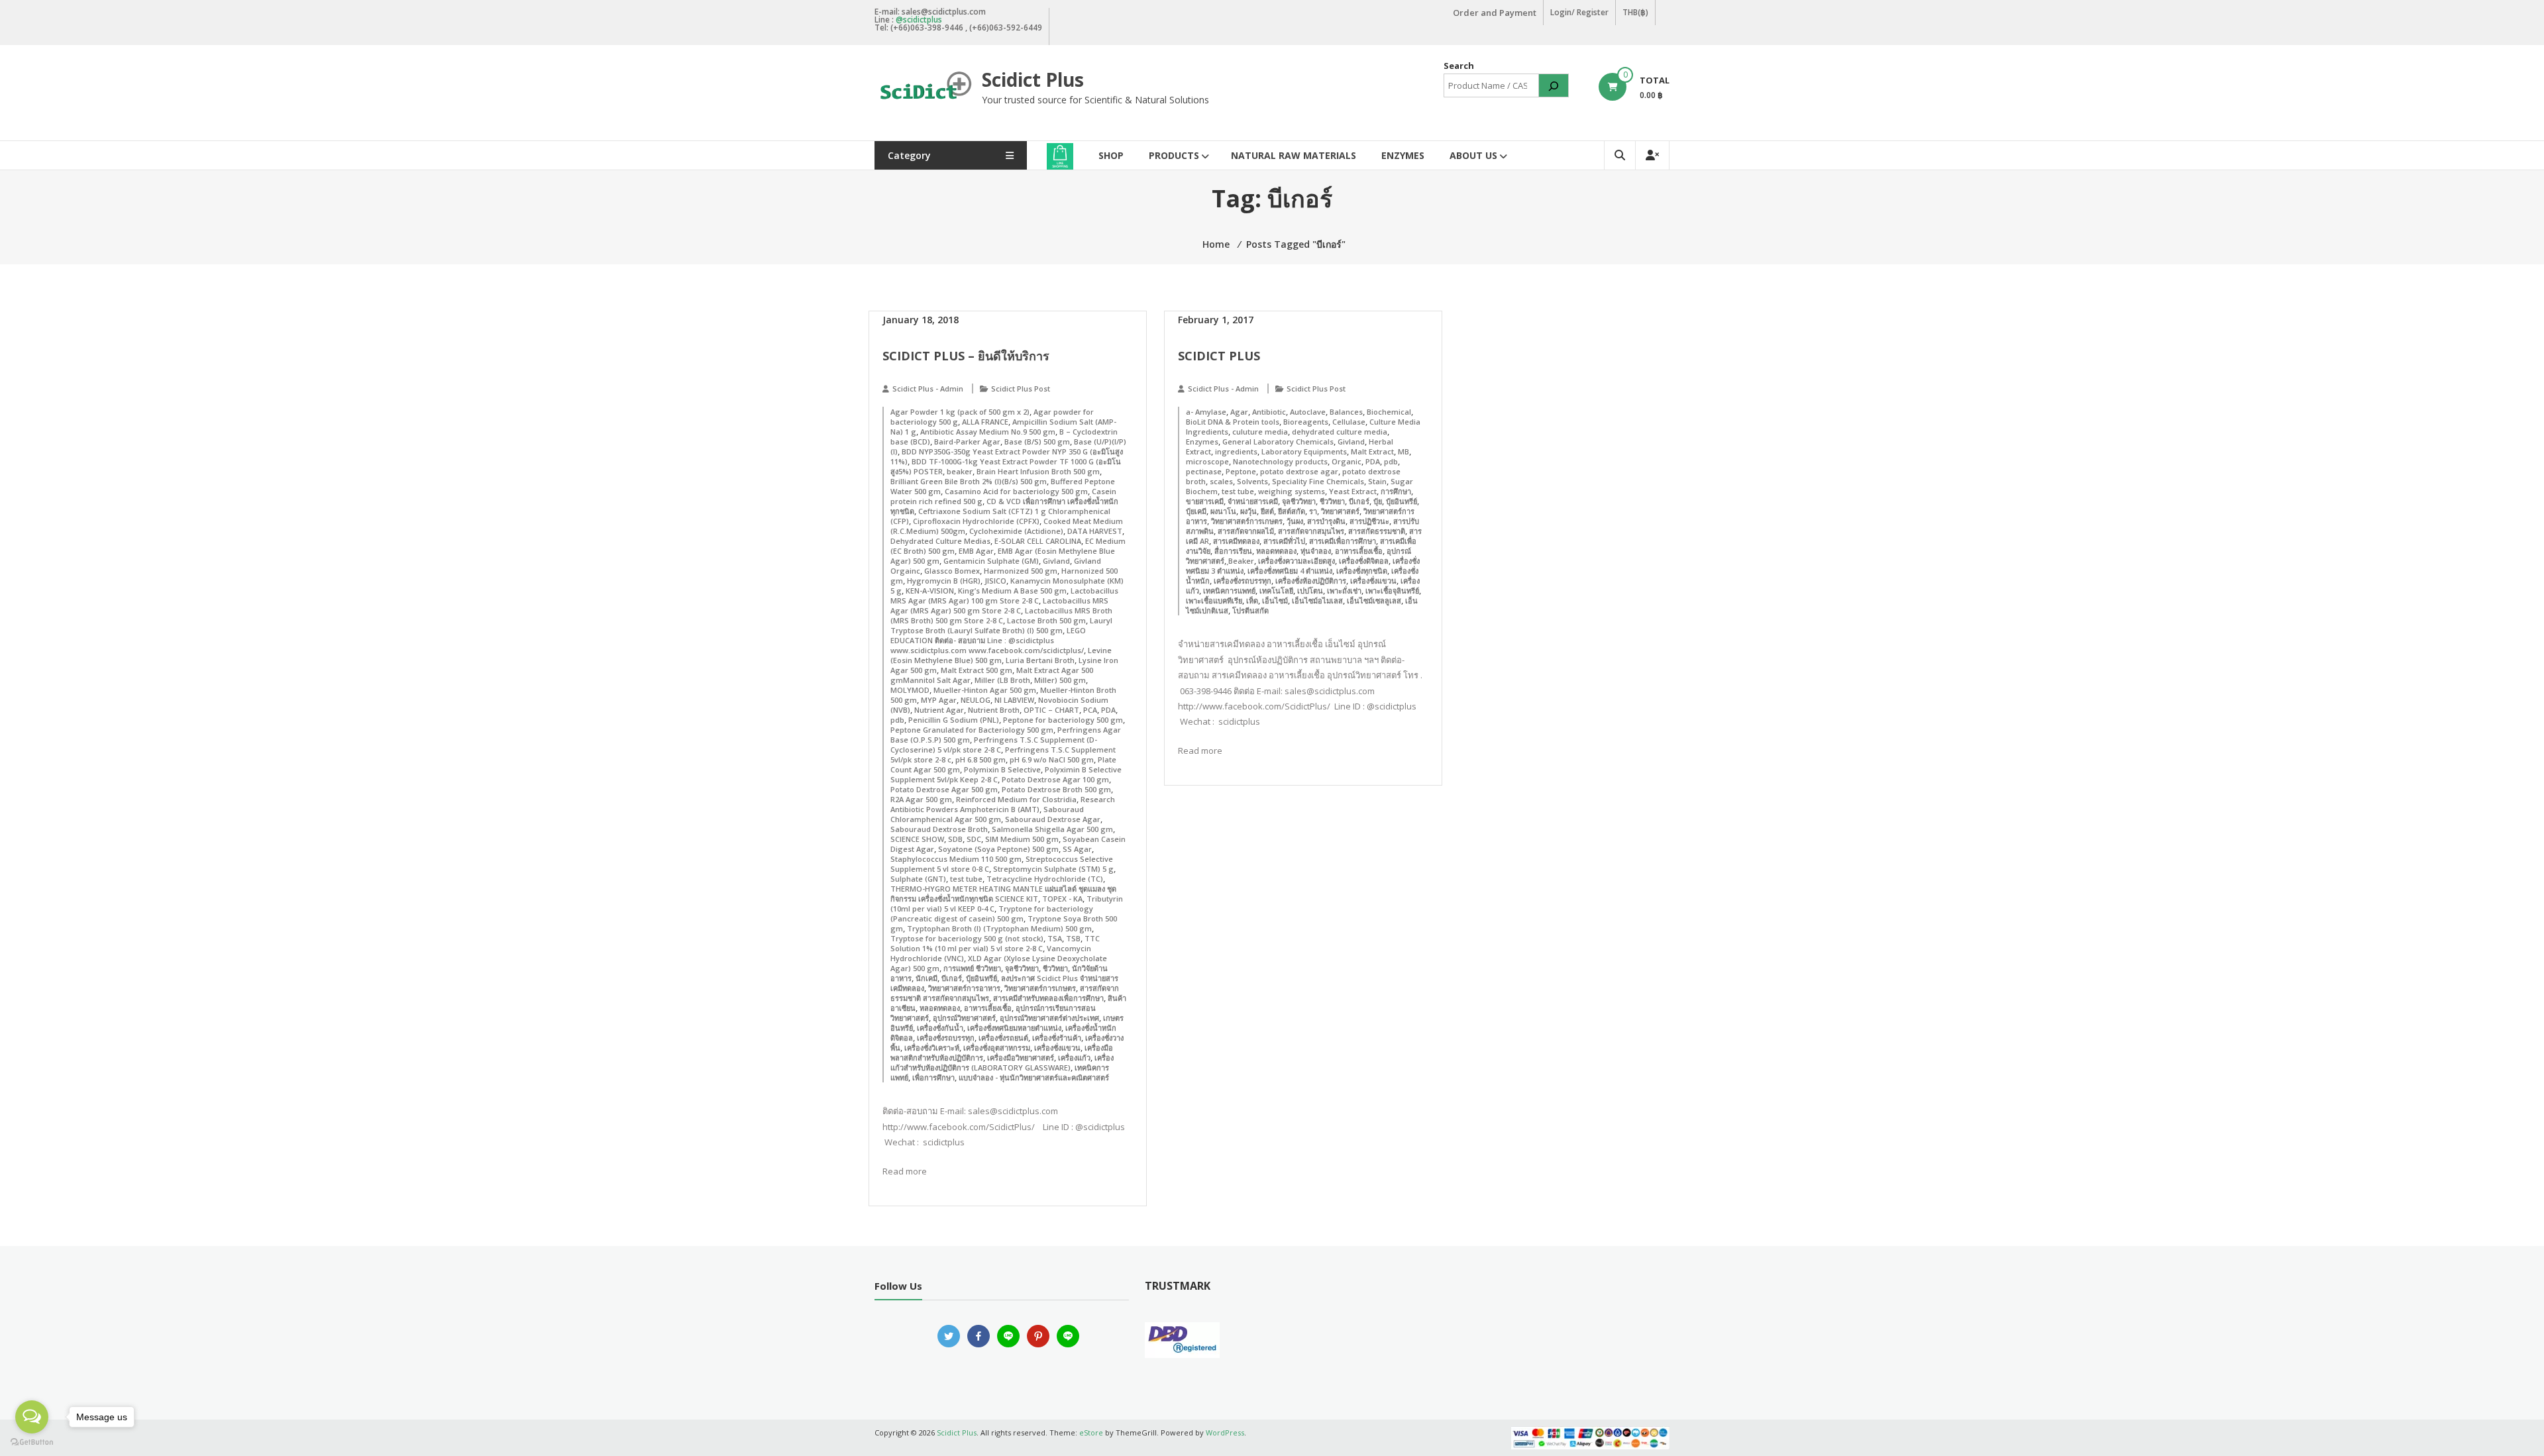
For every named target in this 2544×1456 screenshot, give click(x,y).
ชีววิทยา (1055, 968)
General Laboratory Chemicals (1278, 442)
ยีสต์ (1267, 511)
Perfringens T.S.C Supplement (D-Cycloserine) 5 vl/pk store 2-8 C (994, 745)
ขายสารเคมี (1205, 501)
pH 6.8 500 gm (980, 759)
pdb (897, 720)
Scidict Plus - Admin (928, 389)
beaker (960, 471)
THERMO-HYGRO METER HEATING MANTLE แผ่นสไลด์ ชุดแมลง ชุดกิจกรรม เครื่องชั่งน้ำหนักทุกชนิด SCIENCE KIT (1003, 894)
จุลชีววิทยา (1022, 968)
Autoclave (1308, 412)
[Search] (1554, 85)
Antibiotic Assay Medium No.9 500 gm (988, 432)
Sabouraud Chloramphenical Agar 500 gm (987, 814)
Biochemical (1389, 412)
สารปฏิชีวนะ (1369, 521)
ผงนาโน (1223, 511)
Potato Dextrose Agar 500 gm (944, 789)
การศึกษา (1396, 491)
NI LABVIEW (1014, 700)
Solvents (1252, 481)
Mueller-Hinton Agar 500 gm (985, 690)
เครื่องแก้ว (1074, 1058)
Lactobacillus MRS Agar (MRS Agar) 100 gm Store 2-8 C (1004, 596)
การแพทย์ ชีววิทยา (972, 968)
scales (1221, 481)
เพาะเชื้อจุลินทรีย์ (1392, 591)
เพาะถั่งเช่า (1344, 591)
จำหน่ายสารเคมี (1253, 501)
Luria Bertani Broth (1040, 660)
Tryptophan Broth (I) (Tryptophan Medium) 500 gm (999, 928)
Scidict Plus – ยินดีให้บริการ (966, 356)
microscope (1207, 461)
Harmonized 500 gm (1021, 571)
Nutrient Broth (994, 710)
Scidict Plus (1033, 79)
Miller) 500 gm (1060, 680)
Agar (1239, 412)
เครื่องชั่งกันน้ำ (940, 1028)
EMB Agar (976, 551)
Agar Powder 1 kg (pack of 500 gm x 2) (960, 412)
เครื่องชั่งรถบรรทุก (946, 1038)
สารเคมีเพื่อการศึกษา (1343, 541)
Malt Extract (1372, 451)
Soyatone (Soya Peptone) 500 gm (998, 849)
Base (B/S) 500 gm (1037, 442)
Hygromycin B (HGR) (944, 581)
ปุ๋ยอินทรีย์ (981, 978)
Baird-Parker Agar (967, 442)
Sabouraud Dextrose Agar (1053, 819)
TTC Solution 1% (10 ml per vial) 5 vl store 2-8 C (995, 943)
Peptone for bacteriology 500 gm (1063, 720)
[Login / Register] (1652, 155)
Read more (905, 1171)
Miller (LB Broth (1002, 680)
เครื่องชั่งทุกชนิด (1362, 571)
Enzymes (1403, 155)
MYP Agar (939, 700)
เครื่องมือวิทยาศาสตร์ (1021, 1058)
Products (1174, 155)
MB (1404, 451)
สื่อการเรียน (1233, 551)
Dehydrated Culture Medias (940, 541)
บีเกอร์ (952, 978)
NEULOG (976, 700)
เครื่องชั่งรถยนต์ (1003, 1038)
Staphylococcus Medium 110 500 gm (956, 859)
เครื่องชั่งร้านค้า (1057, 1038)
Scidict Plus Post (1021, 389)
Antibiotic (1269, 412)
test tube (966, 879)
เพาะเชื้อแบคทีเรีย (1214, 600)
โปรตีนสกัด (1250, 610)
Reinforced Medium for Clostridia (1016, 799)
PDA (1108, 710)
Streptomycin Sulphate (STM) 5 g (1053, 869)
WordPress (1225, 1432)
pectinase (1204, 471)
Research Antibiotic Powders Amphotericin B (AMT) (1003, 804)
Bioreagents (1306, 422)
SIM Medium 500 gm (1022, 839)
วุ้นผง (1295, 521)
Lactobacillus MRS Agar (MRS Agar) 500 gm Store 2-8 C (999, 605)
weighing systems (1292, 491)
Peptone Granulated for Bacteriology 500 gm (972, 730)
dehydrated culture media (1340, 432)
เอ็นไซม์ (1275, 600)
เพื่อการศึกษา (933, 1077)
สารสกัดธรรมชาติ (1377, 531)
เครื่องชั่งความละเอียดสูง (1297, 561)
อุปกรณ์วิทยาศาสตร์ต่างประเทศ (1049, 1018)
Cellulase (1349, 422)
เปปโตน (1310, 591)
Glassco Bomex (952, 571)
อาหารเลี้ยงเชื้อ (988, 1008)
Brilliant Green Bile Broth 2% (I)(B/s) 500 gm (969, 481)
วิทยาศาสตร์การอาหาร (964, 988)
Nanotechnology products (1280, 461)
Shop (1111, 155)
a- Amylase (1206, 412)
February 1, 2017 (1216, 320)
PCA (1090, 710)
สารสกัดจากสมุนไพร (1311, 531)
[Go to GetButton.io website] (32, 1442)
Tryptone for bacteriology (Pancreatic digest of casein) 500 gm (992, 913)
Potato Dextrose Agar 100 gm (1055, 779)
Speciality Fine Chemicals (1318, 481)
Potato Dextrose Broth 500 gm (1056, 789)
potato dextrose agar (1299, 471)
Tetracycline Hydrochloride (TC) (1045, 879)
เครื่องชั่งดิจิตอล (1364, 561)
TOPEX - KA (1062, 899)
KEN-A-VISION (930, 591)
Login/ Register (1579, 12)
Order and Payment (1495, 13)
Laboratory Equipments (1304, 451)
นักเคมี (927, 978)
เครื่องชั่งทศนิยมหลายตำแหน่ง (1014, 1028)
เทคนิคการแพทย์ (1229, 591)
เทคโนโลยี (1276, 591)
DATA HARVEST (1095, 531)
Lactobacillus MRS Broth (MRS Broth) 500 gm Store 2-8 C (1001, 615)
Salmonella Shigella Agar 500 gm (1052, 829)
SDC (974, 839)
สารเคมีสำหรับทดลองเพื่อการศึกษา (1048, 998)
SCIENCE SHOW (917, 839)
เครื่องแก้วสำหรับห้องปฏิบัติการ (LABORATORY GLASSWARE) (1002, 1063)
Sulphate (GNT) (918, 879)
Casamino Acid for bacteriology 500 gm (1016, 491)
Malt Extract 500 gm (977, 670)
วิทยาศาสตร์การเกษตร (1040, 988)
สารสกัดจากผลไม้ (1246, 531)
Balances (1346, 412)
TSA (1055, 938)
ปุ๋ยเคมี (1196, 511)
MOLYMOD (910, 690)
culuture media (1260, 432)
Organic (1347, 461)
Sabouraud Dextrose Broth (939, 829)
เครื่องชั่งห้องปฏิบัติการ (1311, 581)
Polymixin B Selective (1002, 769)
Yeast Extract (1353, 491)
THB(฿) (1635, 12)
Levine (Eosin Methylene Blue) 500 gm (1001, 655)
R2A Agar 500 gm (921, 799)
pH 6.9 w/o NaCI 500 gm (1052, 759)
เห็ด (1252, 600)
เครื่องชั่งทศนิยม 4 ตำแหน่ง (1290, 571)
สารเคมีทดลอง (1236, 541)
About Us (1473, 155)
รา (1313, 511)
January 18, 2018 (921, 320)
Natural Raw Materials (1294, 155)
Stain (1377, 481)
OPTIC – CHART (1051, 710)
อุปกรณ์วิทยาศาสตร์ (964, 1018)
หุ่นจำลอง (1316, 551)
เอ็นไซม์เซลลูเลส (1374, 600)
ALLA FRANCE (985, 422)
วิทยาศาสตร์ (1340, 511)
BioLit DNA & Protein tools (1233, 422)
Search (1459, 66)
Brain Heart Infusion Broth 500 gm (1038, 471)
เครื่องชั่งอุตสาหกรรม (997, 1048)
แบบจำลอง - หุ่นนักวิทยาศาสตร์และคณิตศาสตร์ (1034, 1077)
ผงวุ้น (1248, 511)
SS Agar (1077, 849)
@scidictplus (919, 20)
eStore (1091, 1432)
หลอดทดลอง (940, 1008)
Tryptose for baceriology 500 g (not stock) (967, 938)
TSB (1073, 938)
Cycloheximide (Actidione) (1016, 531)
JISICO (995, 581)
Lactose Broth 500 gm (1046, 620)
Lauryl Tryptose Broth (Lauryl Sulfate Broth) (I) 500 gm (1001, 625)
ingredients (1236, 451)
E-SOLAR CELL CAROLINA (1038, 541)
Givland (1056, 561)
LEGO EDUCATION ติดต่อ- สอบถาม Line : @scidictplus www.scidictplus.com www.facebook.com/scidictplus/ (988, 640)
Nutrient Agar (939, 710)
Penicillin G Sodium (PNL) (954, 720)
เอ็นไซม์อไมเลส (1317, 600)
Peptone (1241, 471)
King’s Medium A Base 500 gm (1012, 591)
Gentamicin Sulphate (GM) (991, 561)
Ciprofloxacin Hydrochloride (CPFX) (976, 521)
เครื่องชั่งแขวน (1057, 1048)
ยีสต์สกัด (1292, 511)
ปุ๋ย (1378, 501)
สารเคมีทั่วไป (1284, 541)
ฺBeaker (1241, 561)
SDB (955, 839)
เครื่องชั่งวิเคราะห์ (932, 1048)
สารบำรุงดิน (1326, 521)
